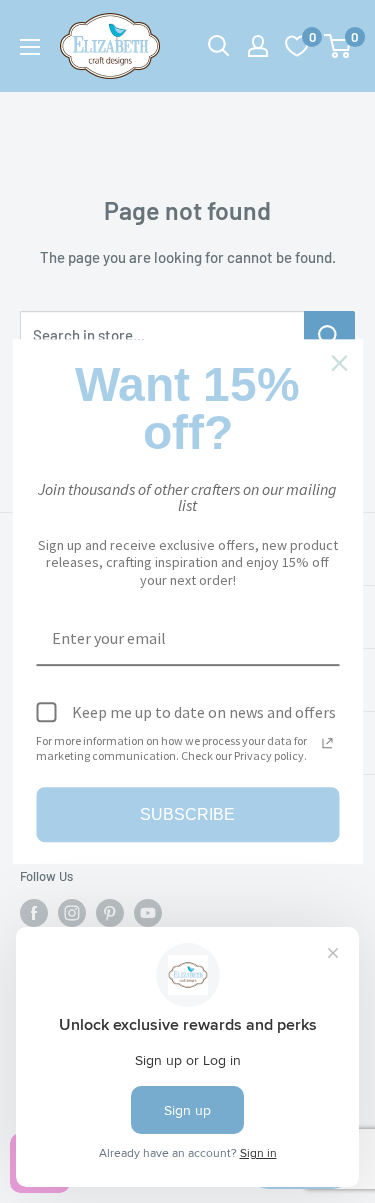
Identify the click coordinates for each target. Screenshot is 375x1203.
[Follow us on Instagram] (72, 913)
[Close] (339, 363)
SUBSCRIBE (187, 814)
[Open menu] (30, 47)
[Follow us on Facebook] (34, 913)
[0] (338, 46)
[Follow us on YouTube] (148, 913)
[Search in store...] (329, 335)
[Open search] (219, 46)
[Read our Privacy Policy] (327, 743)
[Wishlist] (297, 46)
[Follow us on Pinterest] (110, 913)
